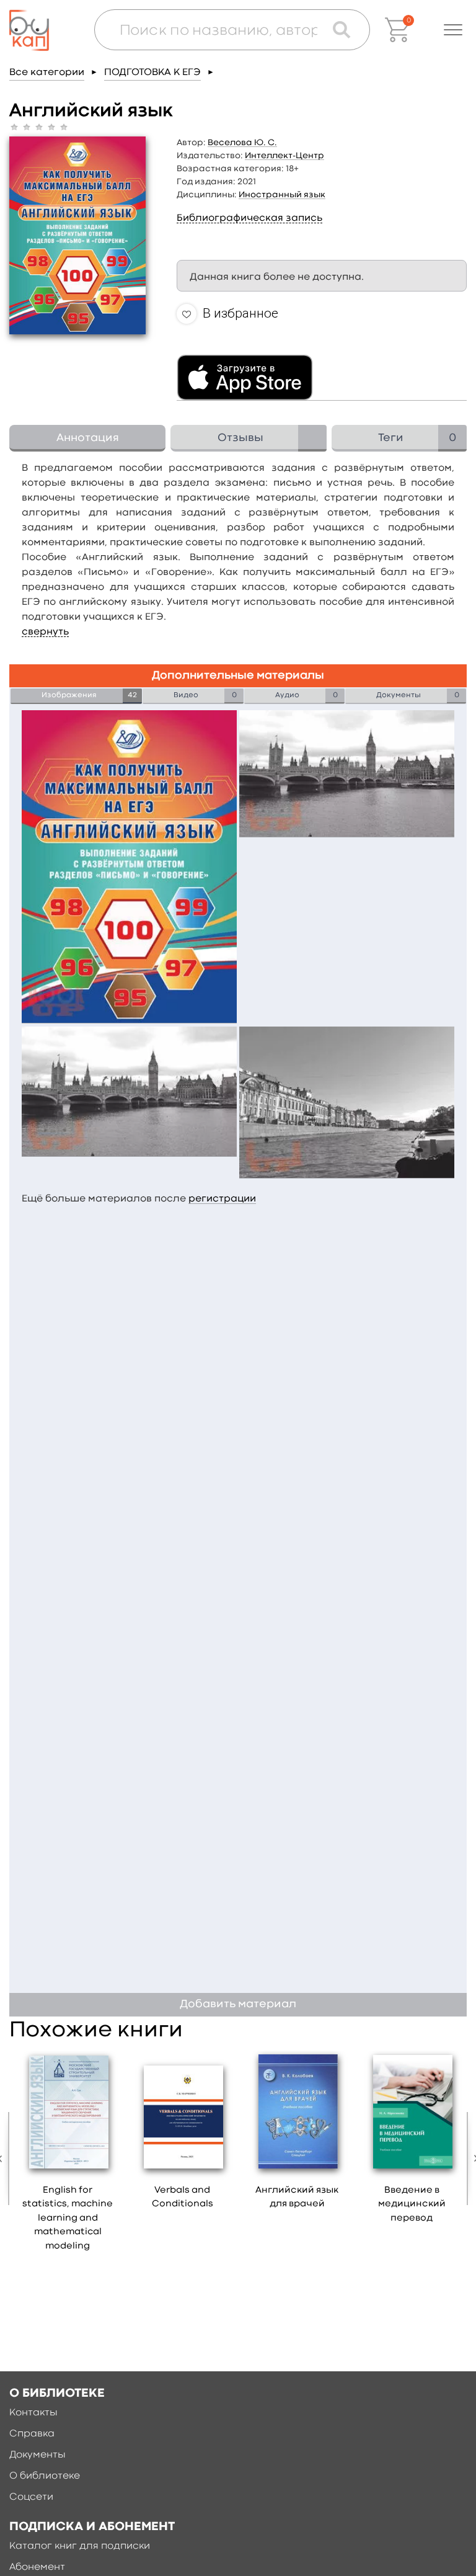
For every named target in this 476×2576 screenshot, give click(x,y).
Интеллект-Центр (284, 156)
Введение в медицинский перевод (412, 2204)
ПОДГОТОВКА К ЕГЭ (152, 73)
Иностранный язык (282, 195)
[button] (453, 30)
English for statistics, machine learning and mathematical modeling (68, 2218)
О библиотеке (45, 2476)
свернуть (45, 632)
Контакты (33, 2413)
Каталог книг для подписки (80, 2546)
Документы (37, 2455)
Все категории (47, 73)
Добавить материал (238, 2004)
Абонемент (37, 2567)
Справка (32, 2434)
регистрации (222, 1199)
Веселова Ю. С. (242, 143)
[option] (68, 2155)
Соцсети (31, 2497)
